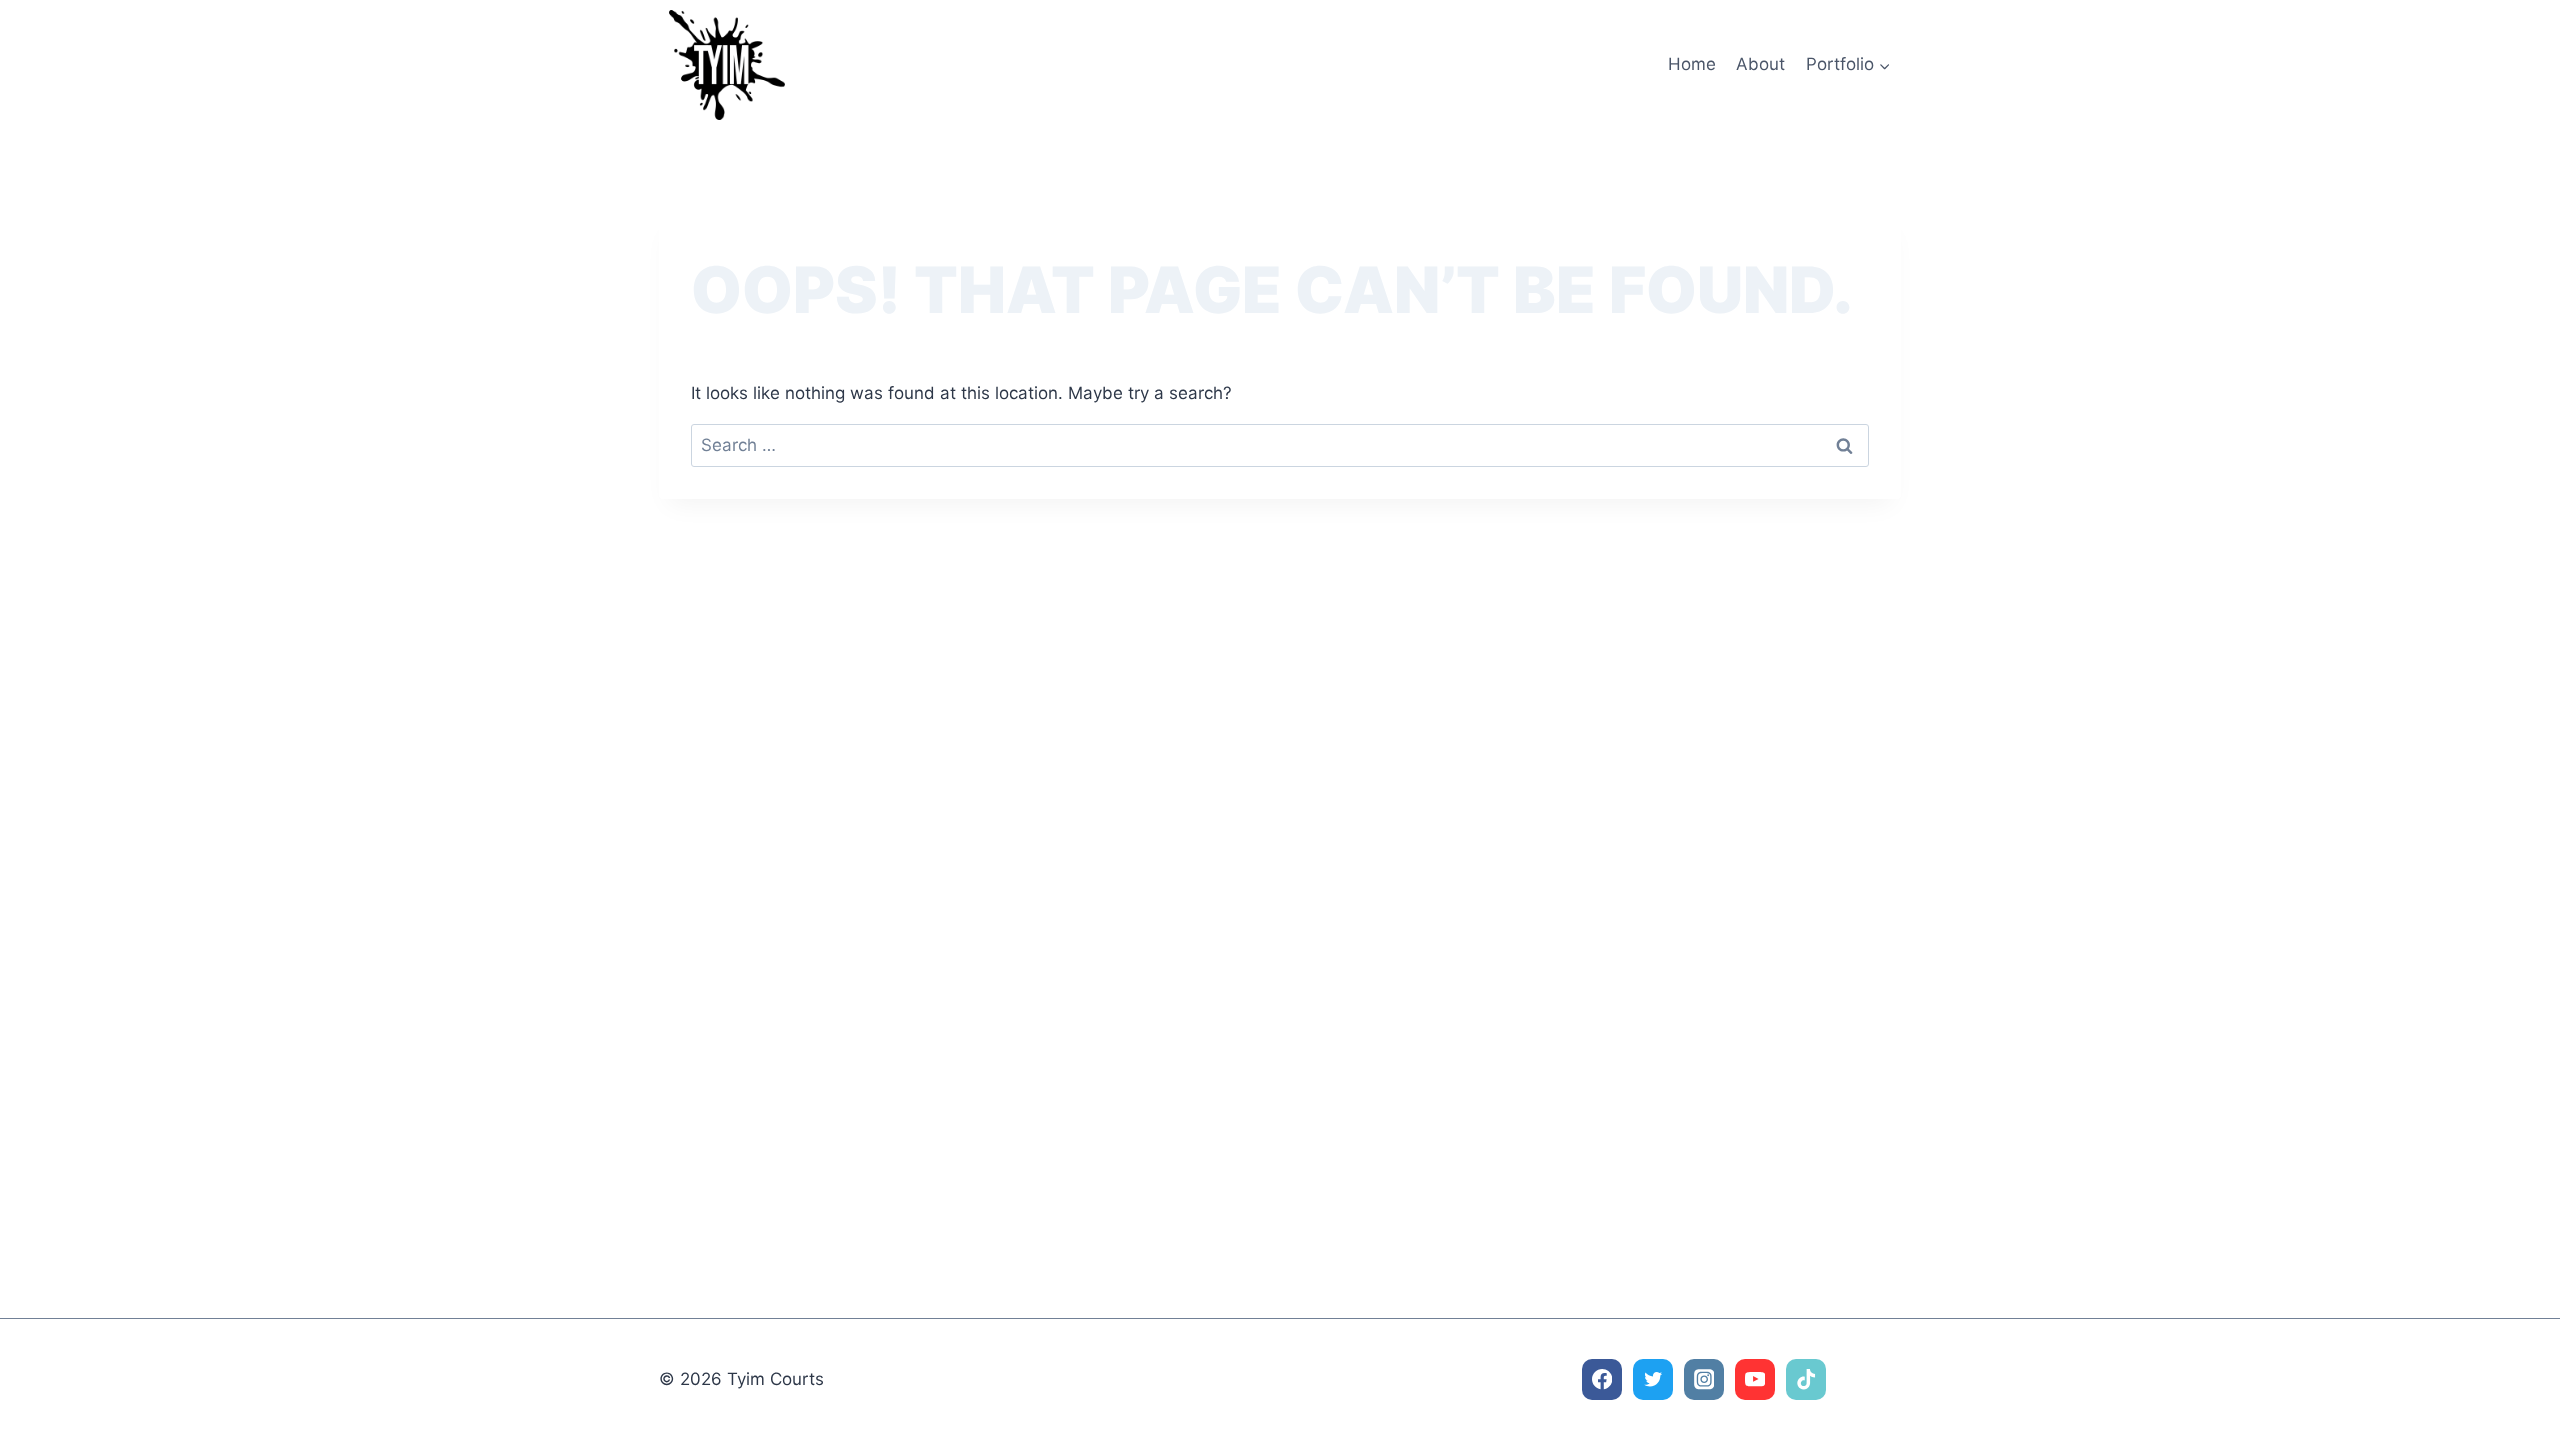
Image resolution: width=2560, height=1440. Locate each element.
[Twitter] (1653, 1379)
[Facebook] (1602, 1379)
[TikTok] (1806, 1379)
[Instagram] (1704, 1379)
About (1760, 64)
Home (1692, 64)
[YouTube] (1755, 1379)
